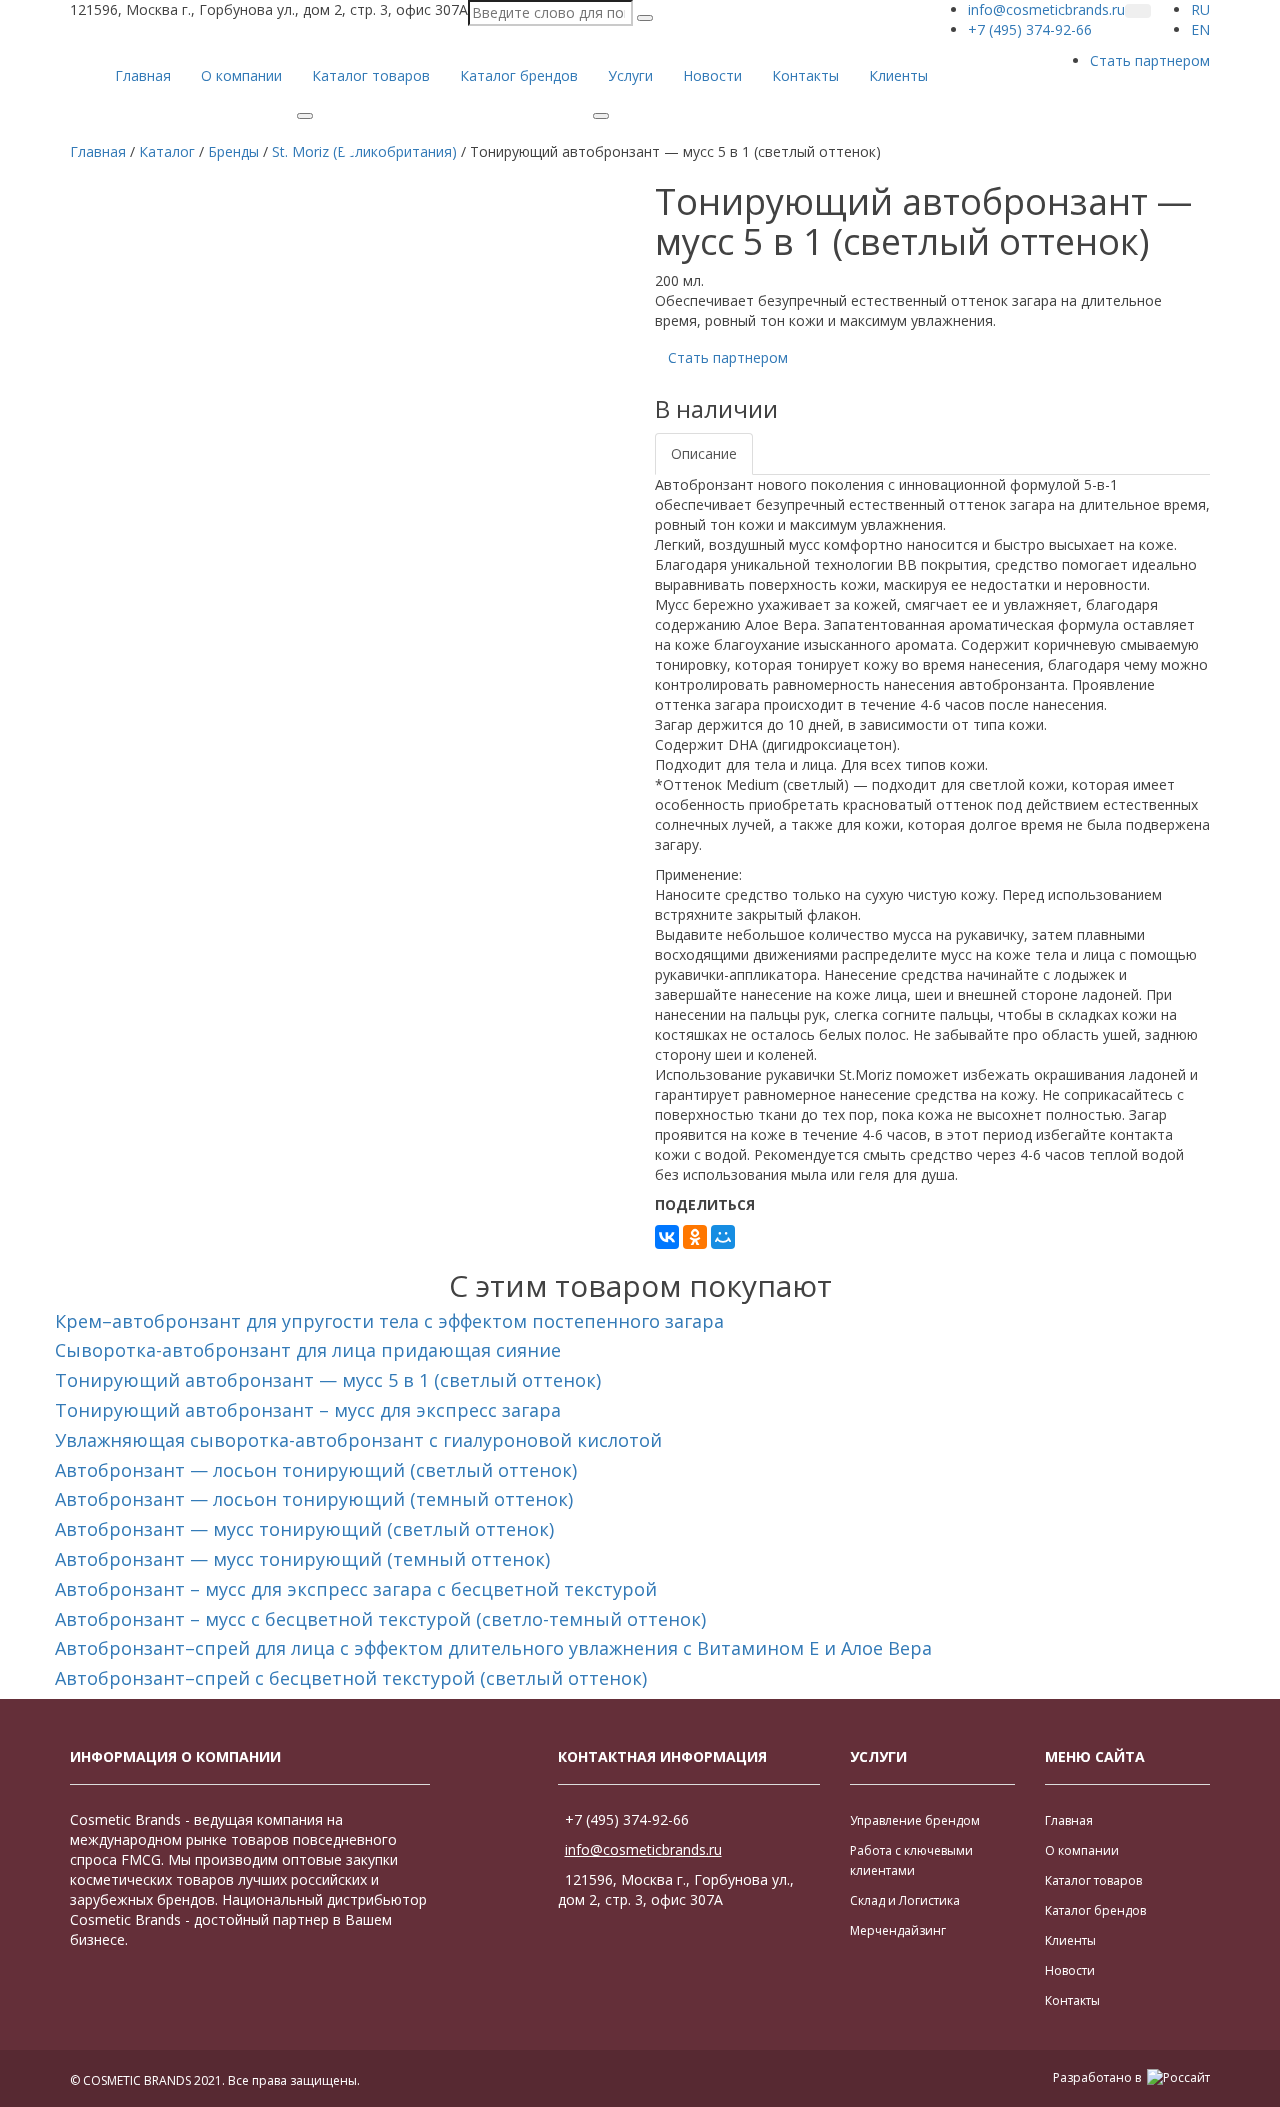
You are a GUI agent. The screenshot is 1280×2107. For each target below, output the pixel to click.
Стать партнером (1150, 60)
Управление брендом (915, 1820)
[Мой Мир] (723, 1237)
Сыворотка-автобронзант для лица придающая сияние (308, 1350)
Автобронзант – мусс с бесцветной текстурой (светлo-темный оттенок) (380, 1619)
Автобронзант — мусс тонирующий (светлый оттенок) (304, 1529)
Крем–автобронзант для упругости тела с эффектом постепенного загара (389, 1321)
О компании (241, 75)
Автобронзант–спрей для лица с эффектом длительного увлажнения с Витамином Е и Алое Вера (493, 1648)
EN (1200, 29)
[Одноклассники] (695, 1237)
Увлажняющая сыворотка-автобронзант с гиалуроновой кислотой (358, 1440)
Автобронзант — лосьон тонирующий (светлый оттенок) (316, 1470)
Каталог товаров (371, 75)
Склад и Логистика (905, 1900)
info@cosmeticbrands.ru (643, 1849)
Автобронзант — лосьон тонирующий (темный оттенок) (314, 1499)
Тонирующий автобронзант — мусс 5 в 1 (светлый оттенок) (328, 1380)
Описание (704, 453)
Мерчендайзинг (898, 1930)
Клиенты (898, 75)
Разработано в (1098, 2077)
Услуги (630, 75)
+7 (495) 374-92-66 (627, 1819)
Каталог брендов (519, 75)
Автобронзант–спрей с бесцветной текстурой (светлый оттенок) (351, 1678)
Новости (712, 75)
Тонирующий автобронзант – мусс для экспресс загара (308, 1410)
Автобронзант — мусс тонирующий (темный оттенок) (302, 1559)
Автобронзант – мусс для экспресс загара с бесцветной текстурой (356, 1589)
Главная (143, 75)
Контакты (805, 75)
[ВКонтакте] (667, 1237)
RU (1200, 9)
